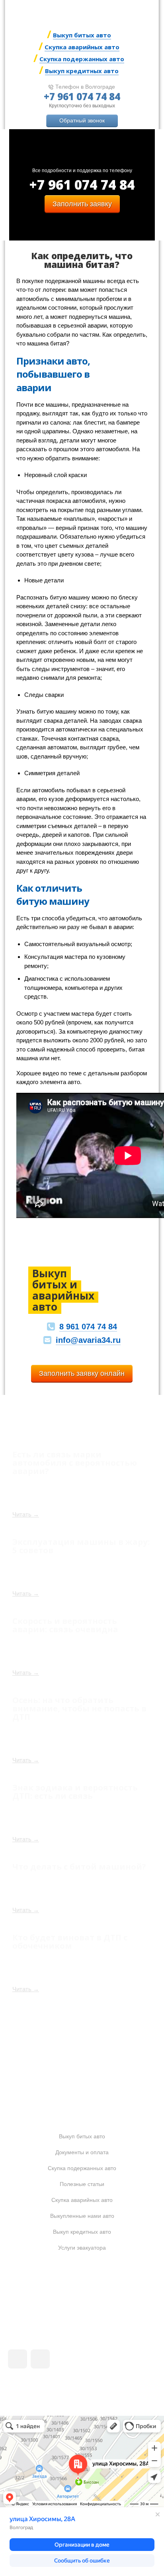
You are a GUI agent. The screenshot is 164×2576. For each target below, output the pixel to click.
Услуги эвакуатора (82, 2248)
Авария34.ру (102, 2296)
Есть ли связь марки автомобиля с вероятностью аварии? (75, 1463)
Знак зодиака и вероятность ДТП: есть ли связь (75, 1791)
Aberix (52, 2391)
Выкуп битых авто (82, 35)
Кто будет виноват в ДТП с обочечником (70, 1941)
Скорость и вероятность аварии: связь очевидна (65, 1625)
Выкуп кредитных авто (82, 71)
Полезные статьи (82, 2184)
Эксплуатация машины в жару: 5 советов (81, 1546)
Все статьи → (83, 2039)
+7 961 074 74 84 (82, 96)
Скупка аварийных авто (82, 47)
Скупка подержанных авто (82, 59)
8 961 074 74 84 (88, 1327)
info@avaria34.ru (88, 1340)
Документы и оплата (82, 2152)
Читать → (26, 1514)
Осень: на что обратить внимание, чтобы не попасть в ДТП (79, 1708)
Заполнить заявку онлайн (82, 1373)
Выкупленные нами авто (82, 2216)
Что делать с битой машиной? (79, 1866)
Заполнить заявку (82, 204)
